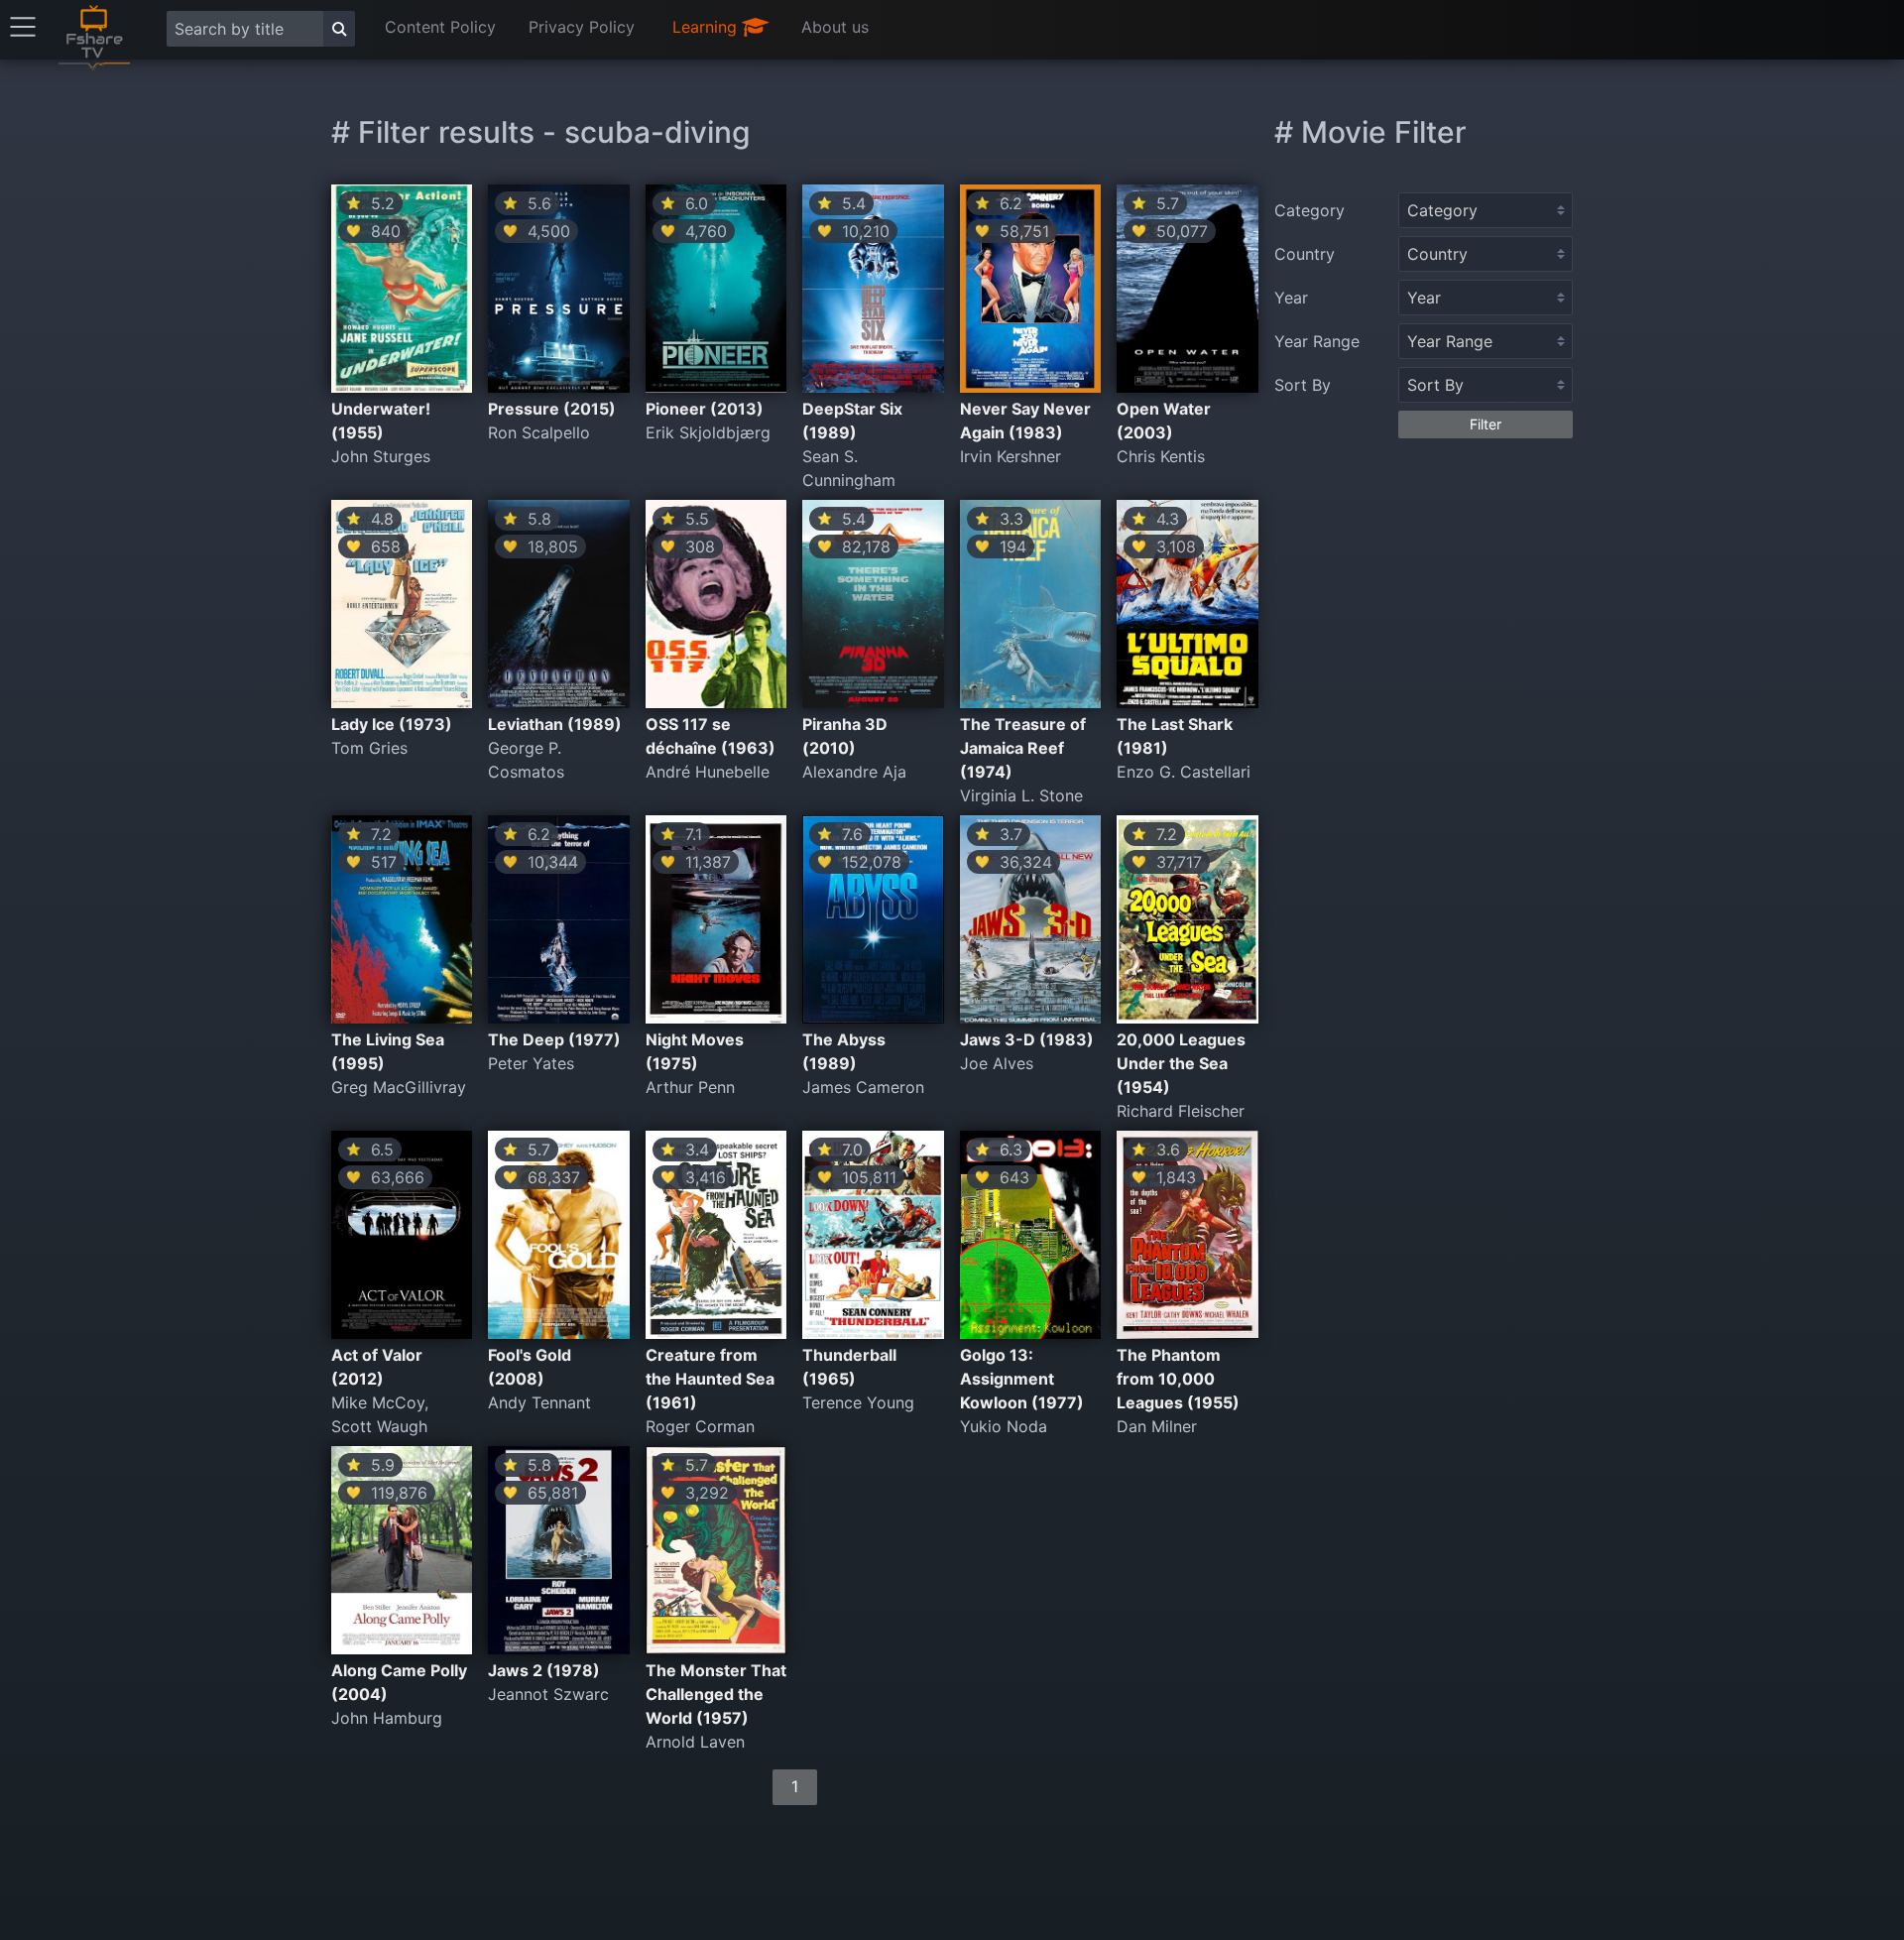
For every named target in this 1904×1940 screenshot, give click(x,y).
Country (1305, 254)
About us (835, 27)
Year (1291, 298)
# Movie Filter (1370, 132)
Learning (707, 27)
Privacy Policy (582, 27)
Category (1309, 210)
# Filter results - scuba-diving (541, 132)
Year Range (1317, 341)
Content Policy (440, 27)
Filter (1486, 424)
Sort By (1303, 385)
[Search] (339, 29)
